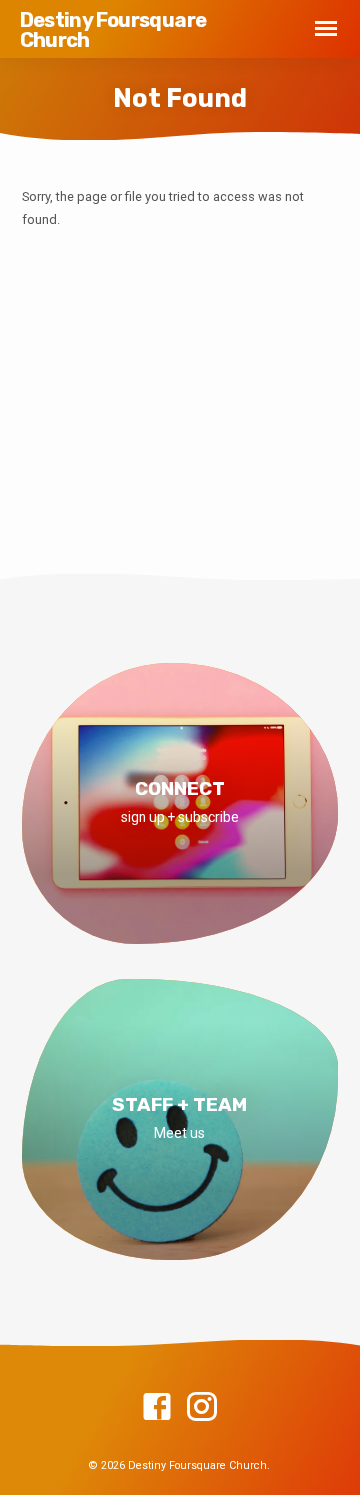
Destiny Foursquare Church (113, 30)
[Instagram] (202, 1408)
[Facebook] (157, 1408)
